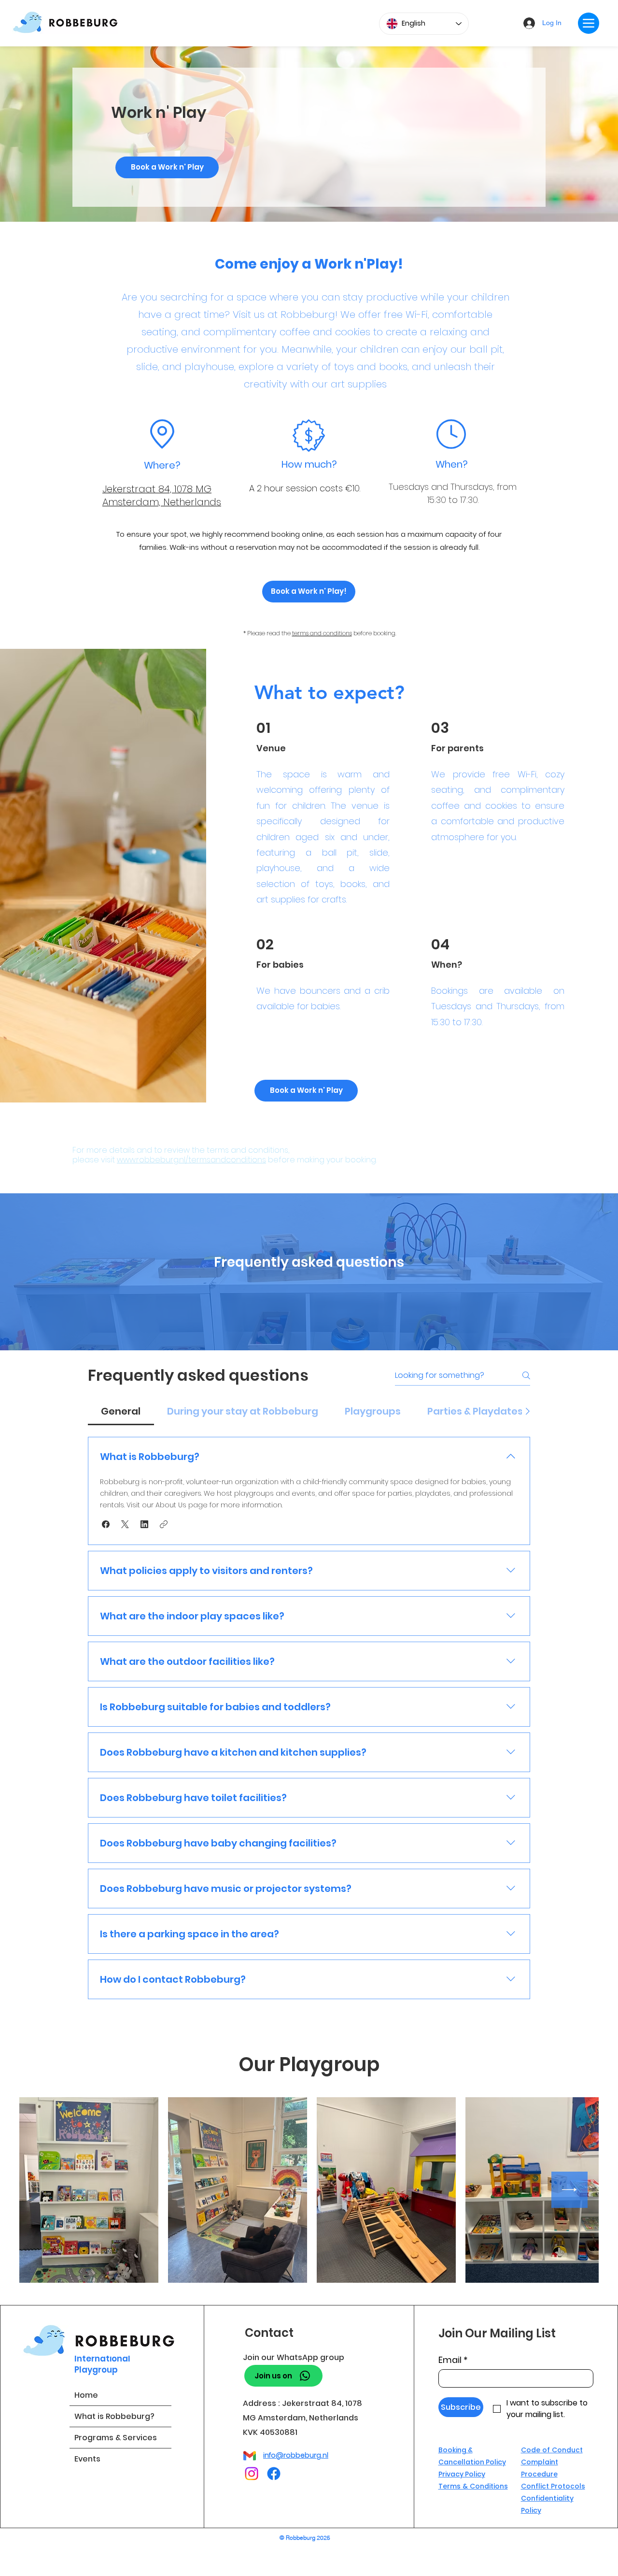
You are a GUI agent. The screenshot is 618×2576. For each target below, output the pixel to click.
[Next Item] (569, 2190)
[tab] (121, 1411)
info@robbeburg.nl (296, 2455)
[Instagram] (252, 2474)
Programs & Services (116, 2438)
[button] (106, 1524)
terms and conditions (322, 633)
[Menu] (589, 23)
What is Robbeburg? (114, 2416)
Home (86, 2395)
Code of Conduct (552, 2450)
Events (87, 2459)
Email (453, 2360)
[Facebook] (274, 2474)
